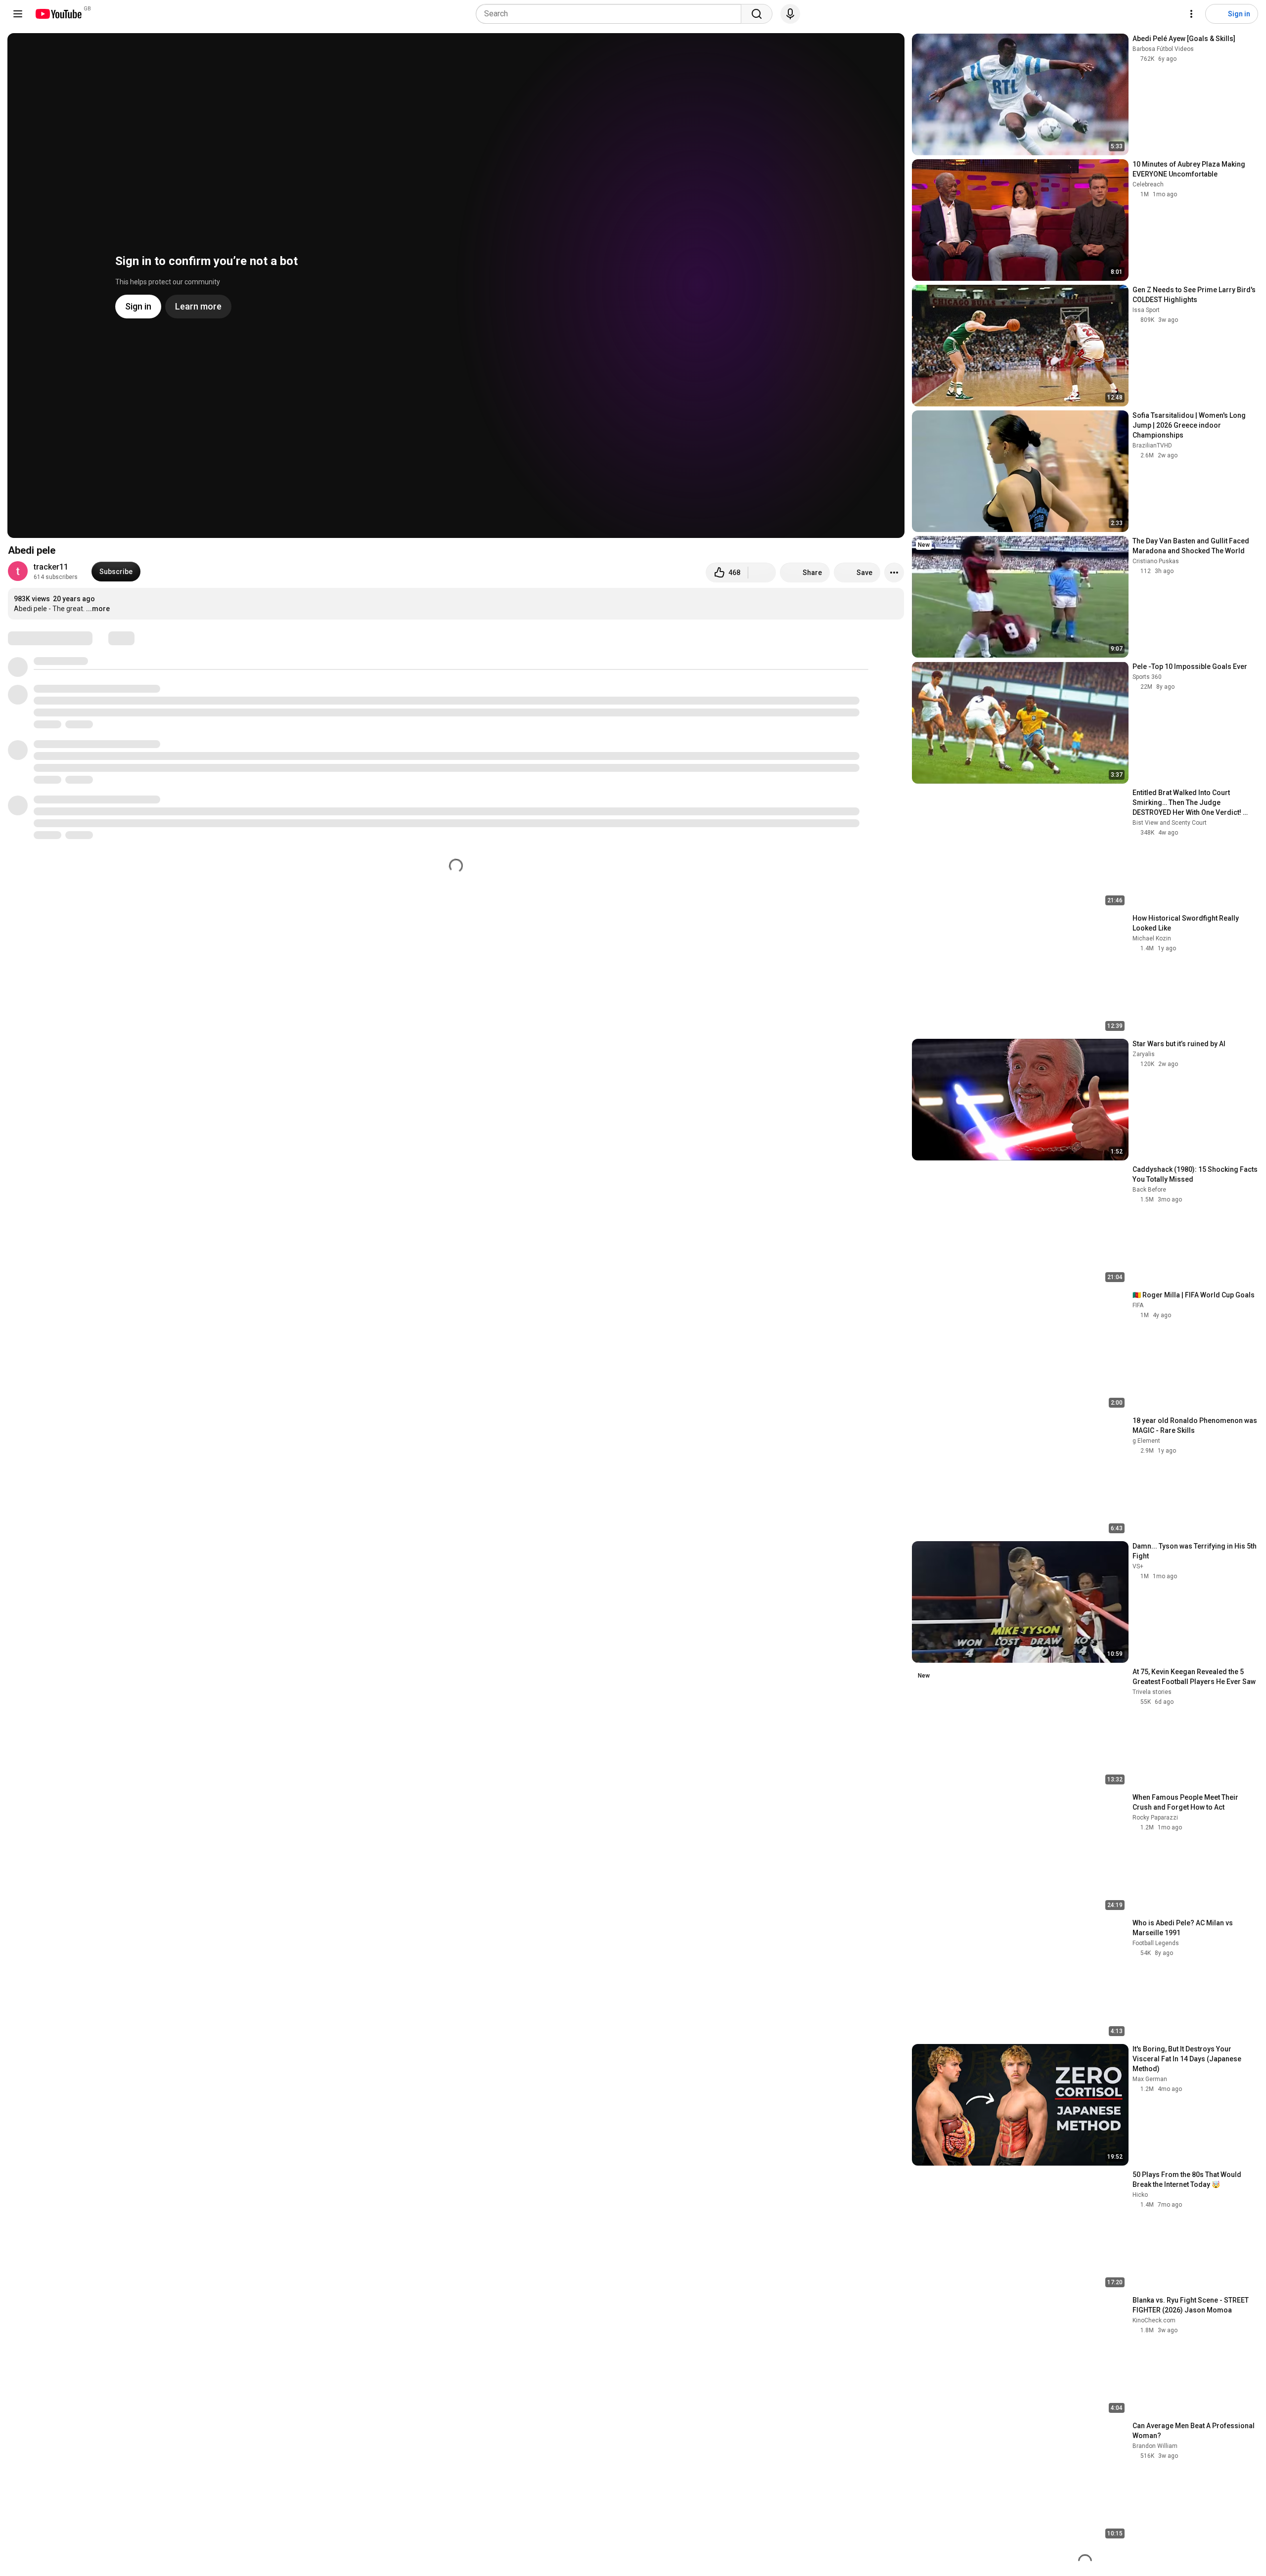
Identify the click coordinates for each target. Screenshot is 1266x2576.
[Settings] (1191, 14)
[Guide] (18, 14)
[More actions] (894, 573)
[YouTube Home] (58, 14)
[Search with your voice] (790, 14)
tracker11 (51, 567)
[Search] (757, 14)
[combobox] (611, 14)
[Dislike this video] (762, 573)
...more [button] (98, 609)
